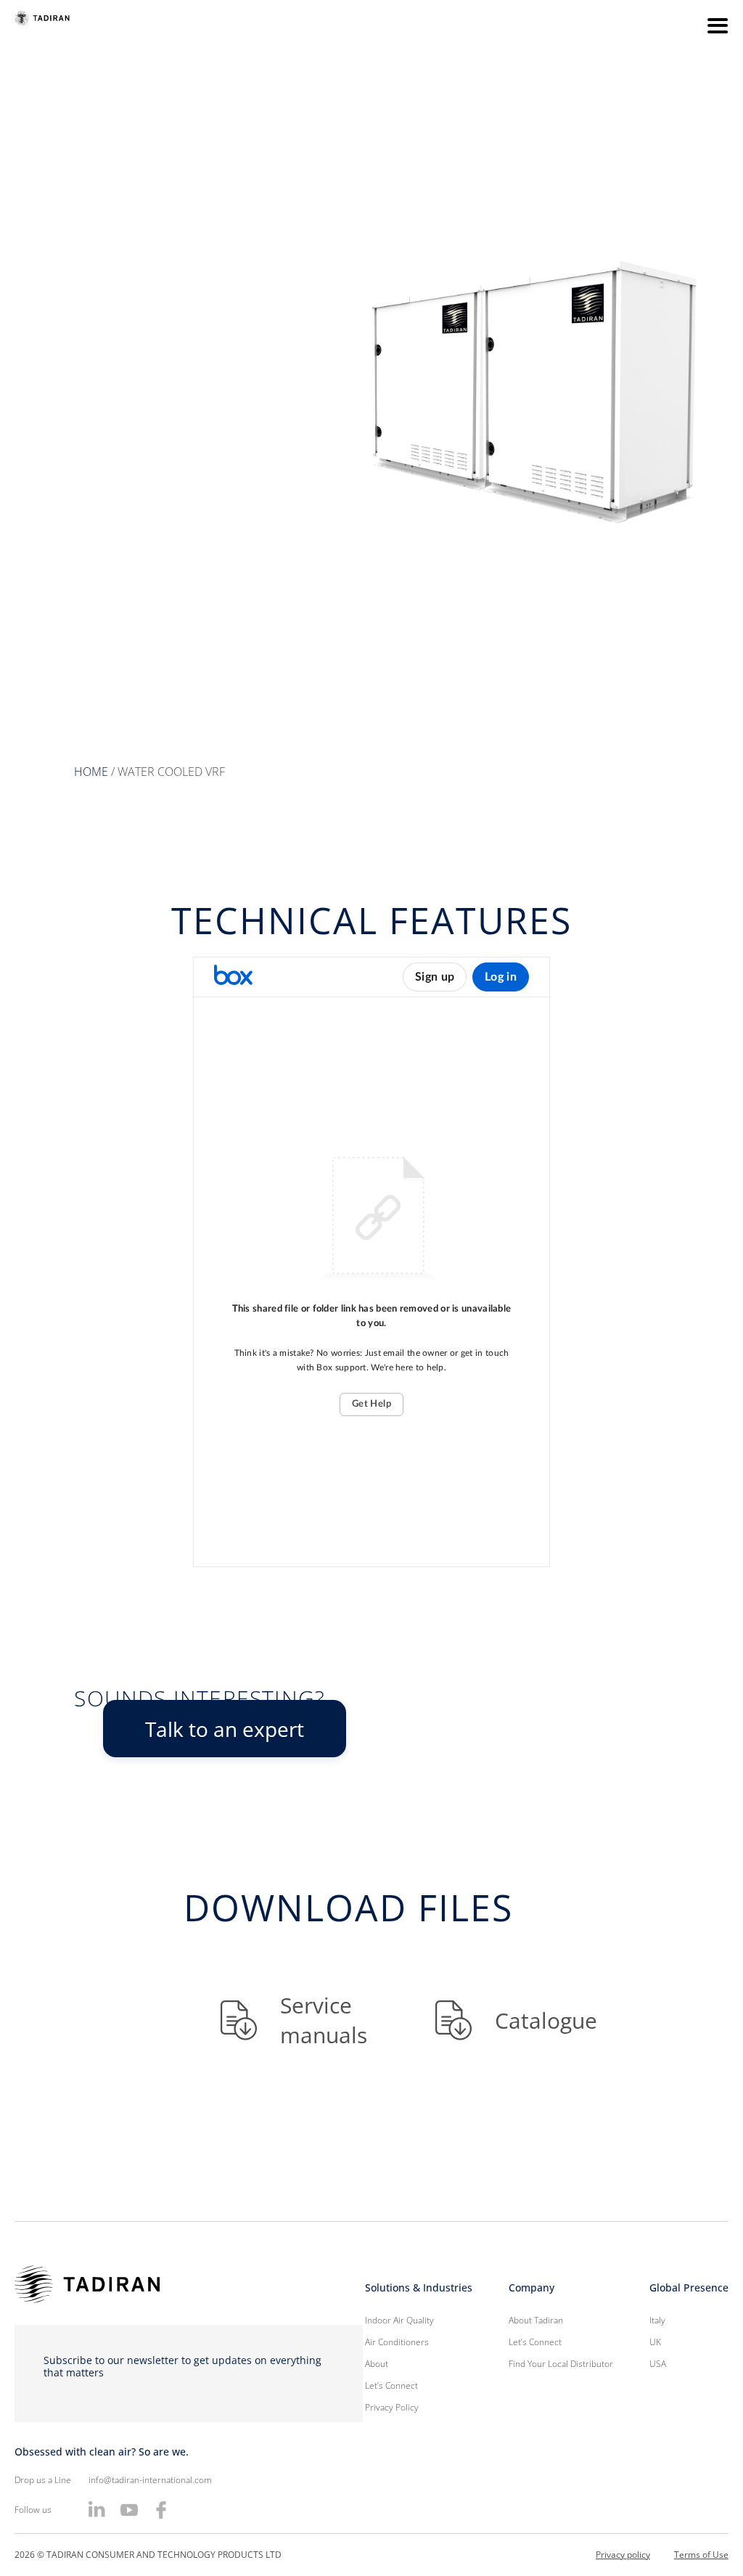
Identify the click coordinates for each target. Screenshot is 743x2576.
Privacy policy (623, 2555)
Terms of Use (701, 2555)
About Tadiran (536, 2320)
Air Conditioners (397, 2342)
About (377, 2364)
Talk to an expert (225, 1728)
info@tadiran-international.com (150, 2480)
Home (91, 772)
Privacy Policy (392, 2407)
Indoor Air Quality (399, 2320)
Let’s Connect (391, 2385)
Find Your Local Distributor (561, 2364)
